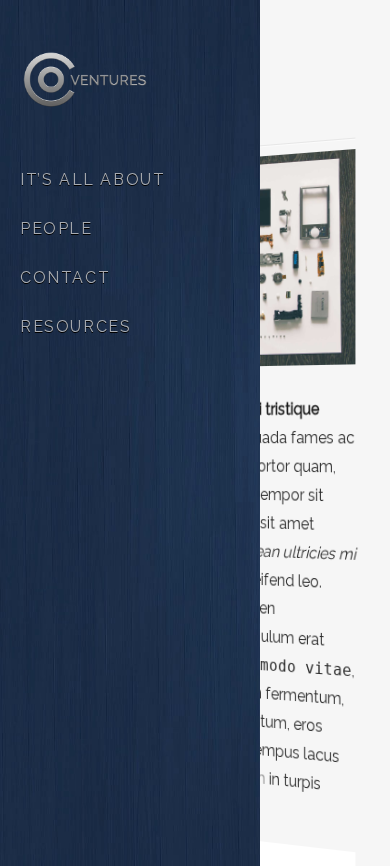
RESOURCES (75, 326)
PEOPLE (56, 228)
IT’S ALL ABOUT (92, 179)
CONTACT (65, 277)
